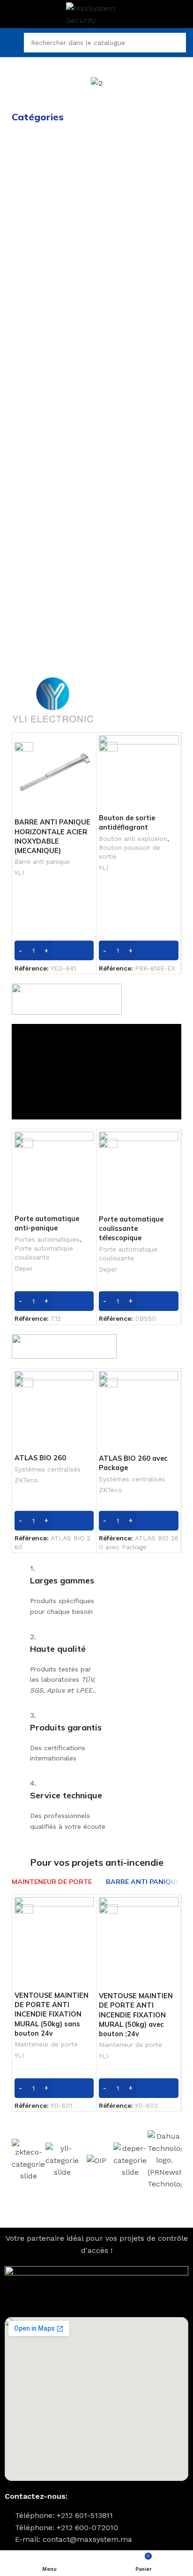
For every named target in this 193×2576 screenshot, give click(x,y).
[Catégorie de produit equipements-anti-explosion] (53, 628)
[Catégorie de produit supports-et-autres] (140, 623)
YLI (19, 873)
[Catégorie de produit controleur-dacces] (53, 189)
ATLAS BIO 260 (40, 1458)
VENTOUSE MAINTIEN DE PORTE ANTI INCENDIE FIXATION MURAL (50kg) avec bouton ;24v (136, 2015)
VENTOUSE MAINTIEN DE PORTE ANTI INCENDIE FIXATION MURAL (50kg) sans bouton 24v (52, 2014)
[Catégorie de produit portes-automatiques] (140, 158)
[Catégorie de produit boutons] (140, 363)
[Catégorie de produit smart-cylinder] (53, 398)
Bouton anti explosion (133, 839)
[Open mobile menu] (11, 43)
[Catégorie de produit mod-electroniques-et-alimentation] (53, 521)
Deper (24, 1268)
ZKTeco (26, 1480)
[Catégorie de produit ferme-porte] (140, 551)
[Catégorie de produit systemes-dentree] (53, 260)
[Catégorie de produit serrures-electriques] (53, 322)
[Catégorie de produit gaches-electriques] (140, 316)
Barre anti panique (42, 861)
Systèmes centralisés (48, 1469)
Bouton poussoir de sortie (130, 852)
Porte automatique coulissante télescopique (131, 1229)
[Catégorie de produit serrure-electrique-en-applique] (53, 475)
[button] (19, 83)
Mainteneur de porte (46, 2044)
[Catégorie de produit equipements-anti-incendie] (140, 475)
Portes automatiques (47, 1239)
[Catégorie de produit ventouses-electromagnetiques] (140, 271)
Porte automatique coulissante (44, 1253)
